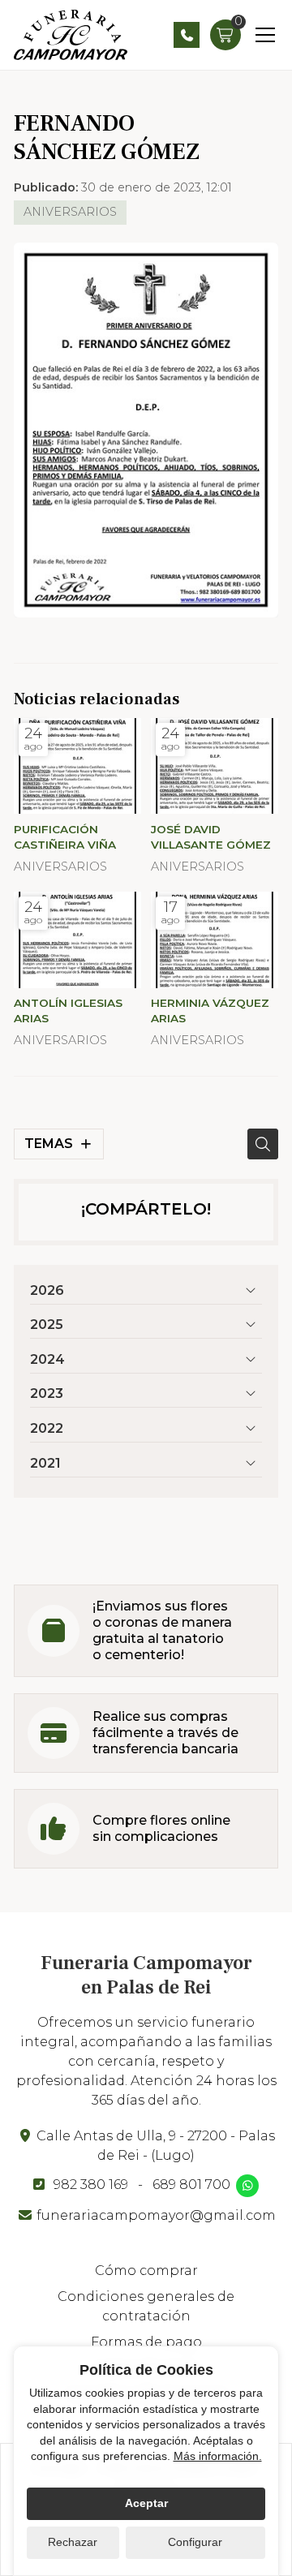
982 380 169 (91, 2185)
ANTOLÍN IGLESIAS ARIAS (68, 1011)
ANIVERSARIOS (70, 212)
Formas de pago (146, 2342)
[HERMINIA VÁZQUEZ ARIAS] (215, 940)
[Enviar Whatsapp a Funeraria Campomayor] (247, 2186)
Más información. (218, 2456)
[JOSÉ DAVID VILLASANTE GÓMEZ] (215, 766)
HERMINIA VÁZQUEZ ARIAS (210, 1011)
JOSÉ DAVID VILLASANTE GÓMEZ (211, 837)
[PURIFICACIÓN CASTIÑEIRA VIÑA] (77, 766)
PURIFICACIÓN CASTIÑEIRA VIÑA (65, 837)
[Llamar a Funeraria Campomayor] (187, 35)
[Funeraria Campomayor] (71, 35)
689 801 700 (191, 2185)
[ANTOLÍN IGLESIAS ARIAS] (77, 940)
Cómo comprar (146, 2271)
